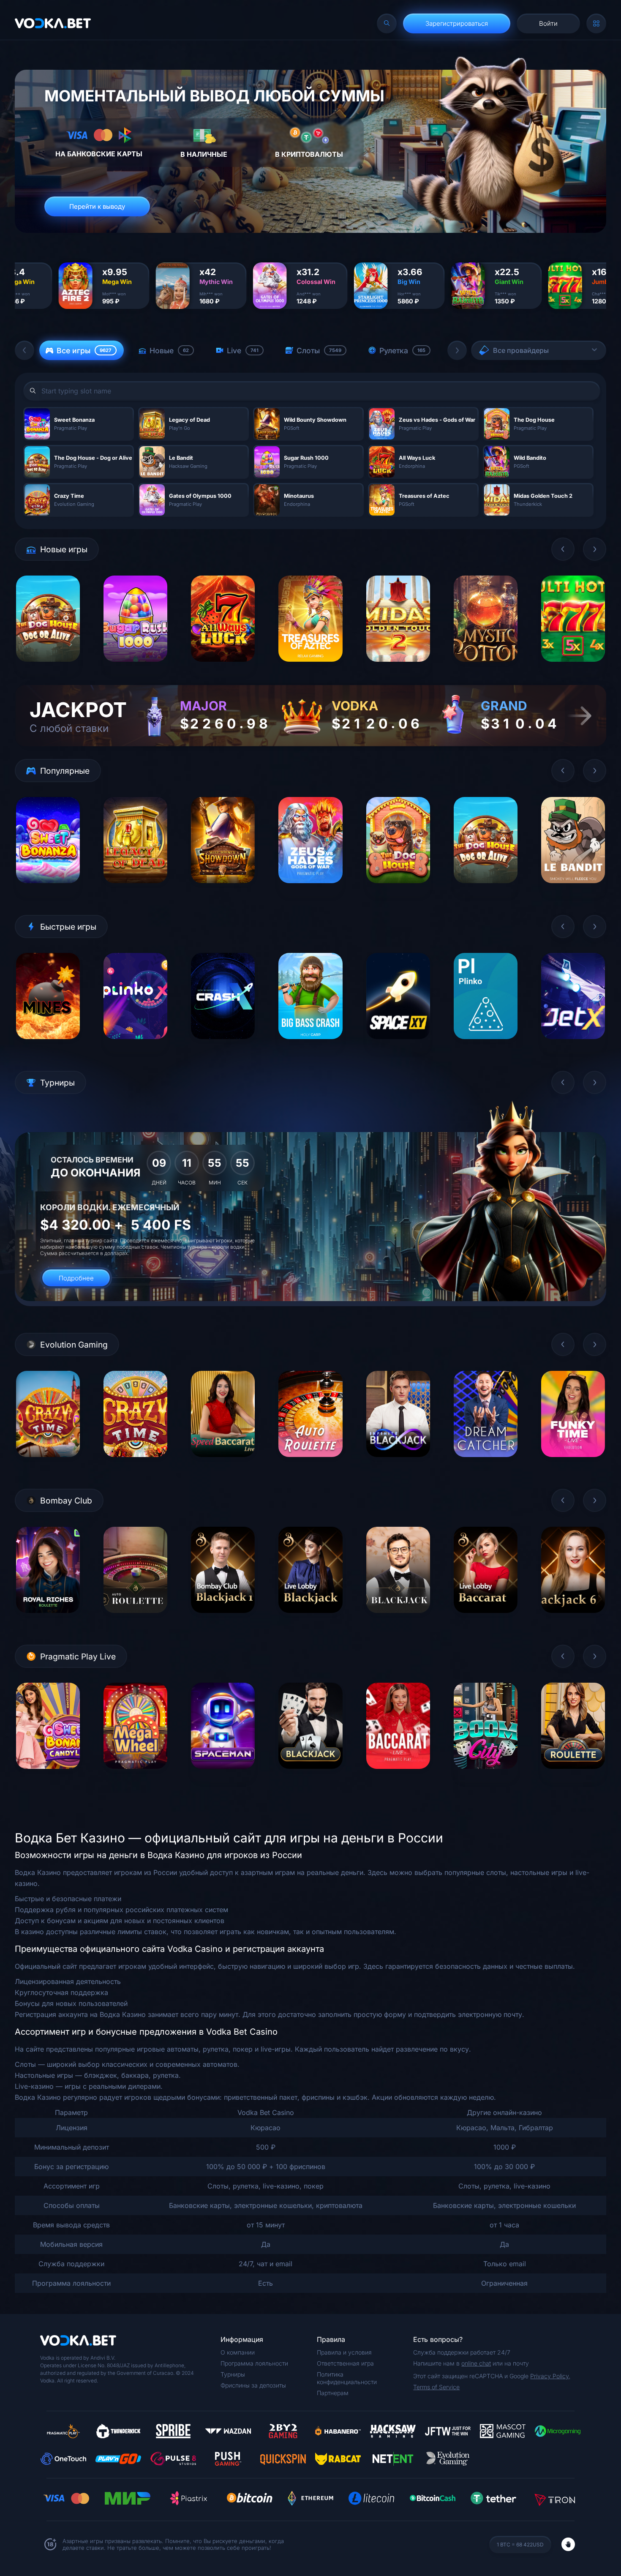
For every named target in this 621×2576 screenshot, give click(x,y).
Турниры (233, 2374)
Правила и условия (344, 2352)
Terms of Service (436, 2387)
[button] (25, 350)
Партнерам (333, 2393)
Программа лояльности (254, 2363)
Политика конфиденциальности (347, 2378)
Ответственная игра (345, 2363)
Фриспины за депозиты (253, 2385)
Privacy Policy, (550, 2376)
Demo (48, 668)
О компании (238, 2352)
